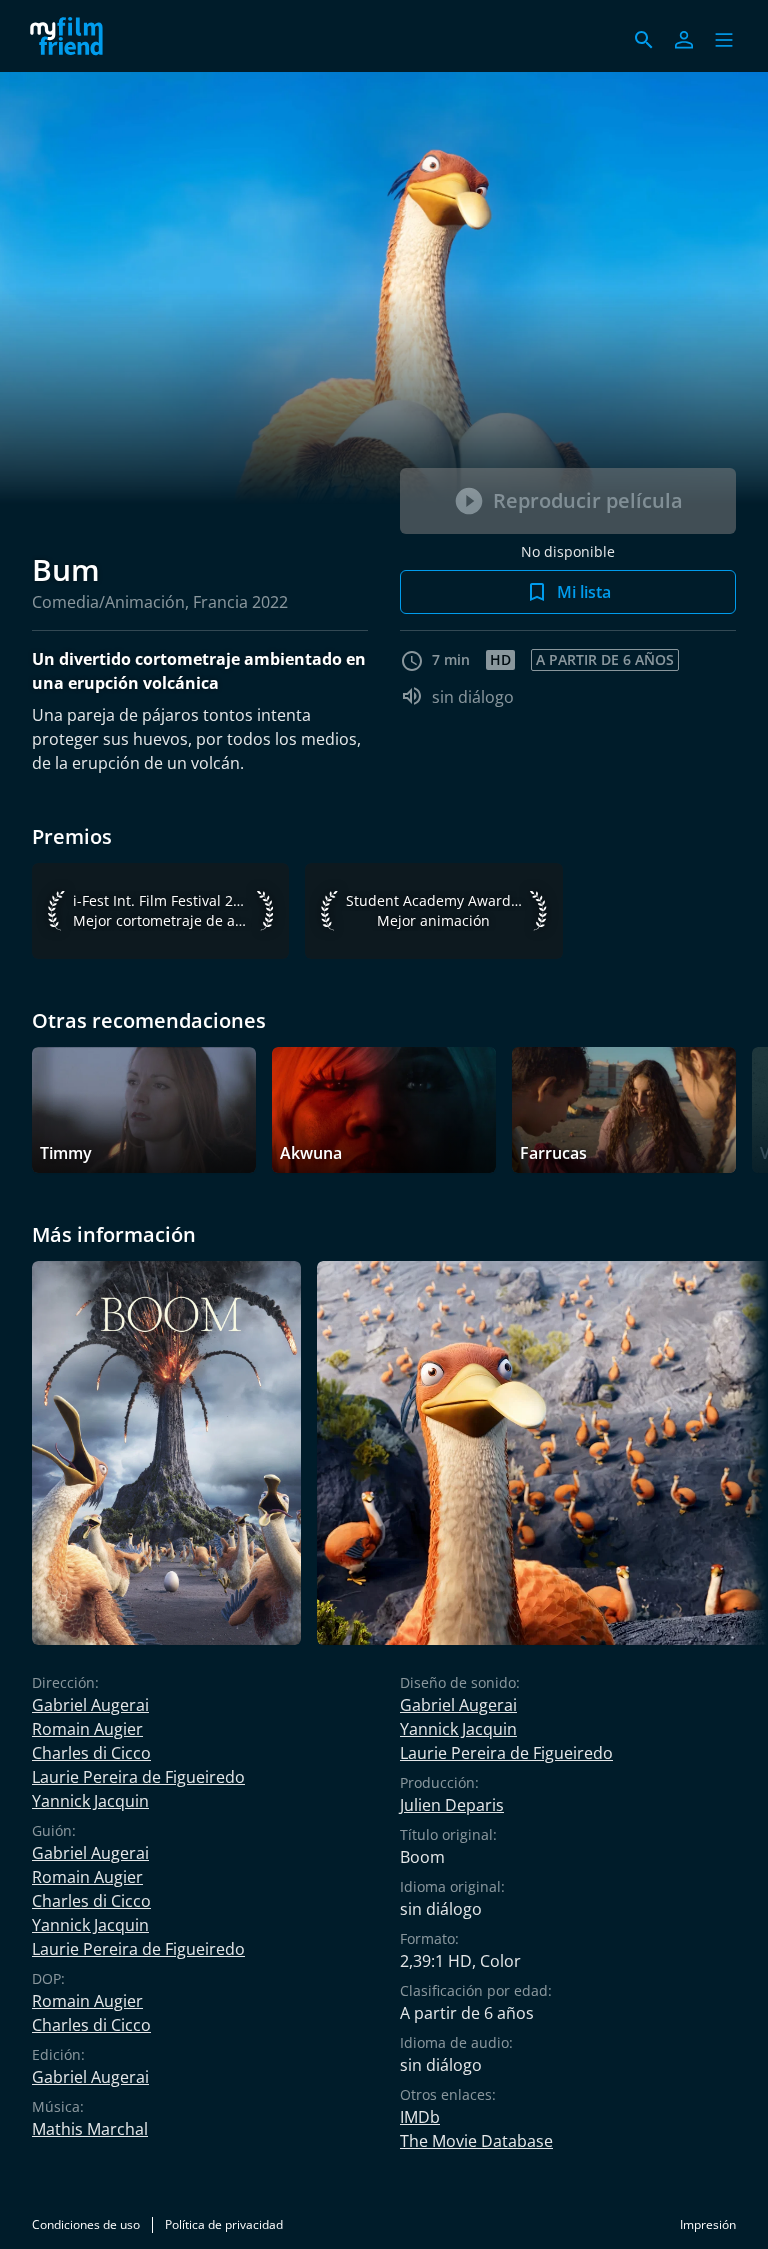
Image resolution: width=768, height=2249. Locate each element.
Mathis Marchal (90, 2129)
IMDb (420, 2117)
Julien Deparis (452, 1805)
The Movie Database (476, 2141)
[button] (724, 40)
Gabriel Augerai (90, 1705)
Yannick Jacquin (90, 1801)
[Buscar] (644, 40)
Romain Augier (87, 1729)
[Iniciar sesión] (684, 40)
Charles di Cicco (91, 1753)
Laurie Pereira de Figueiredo (138, 1777)
